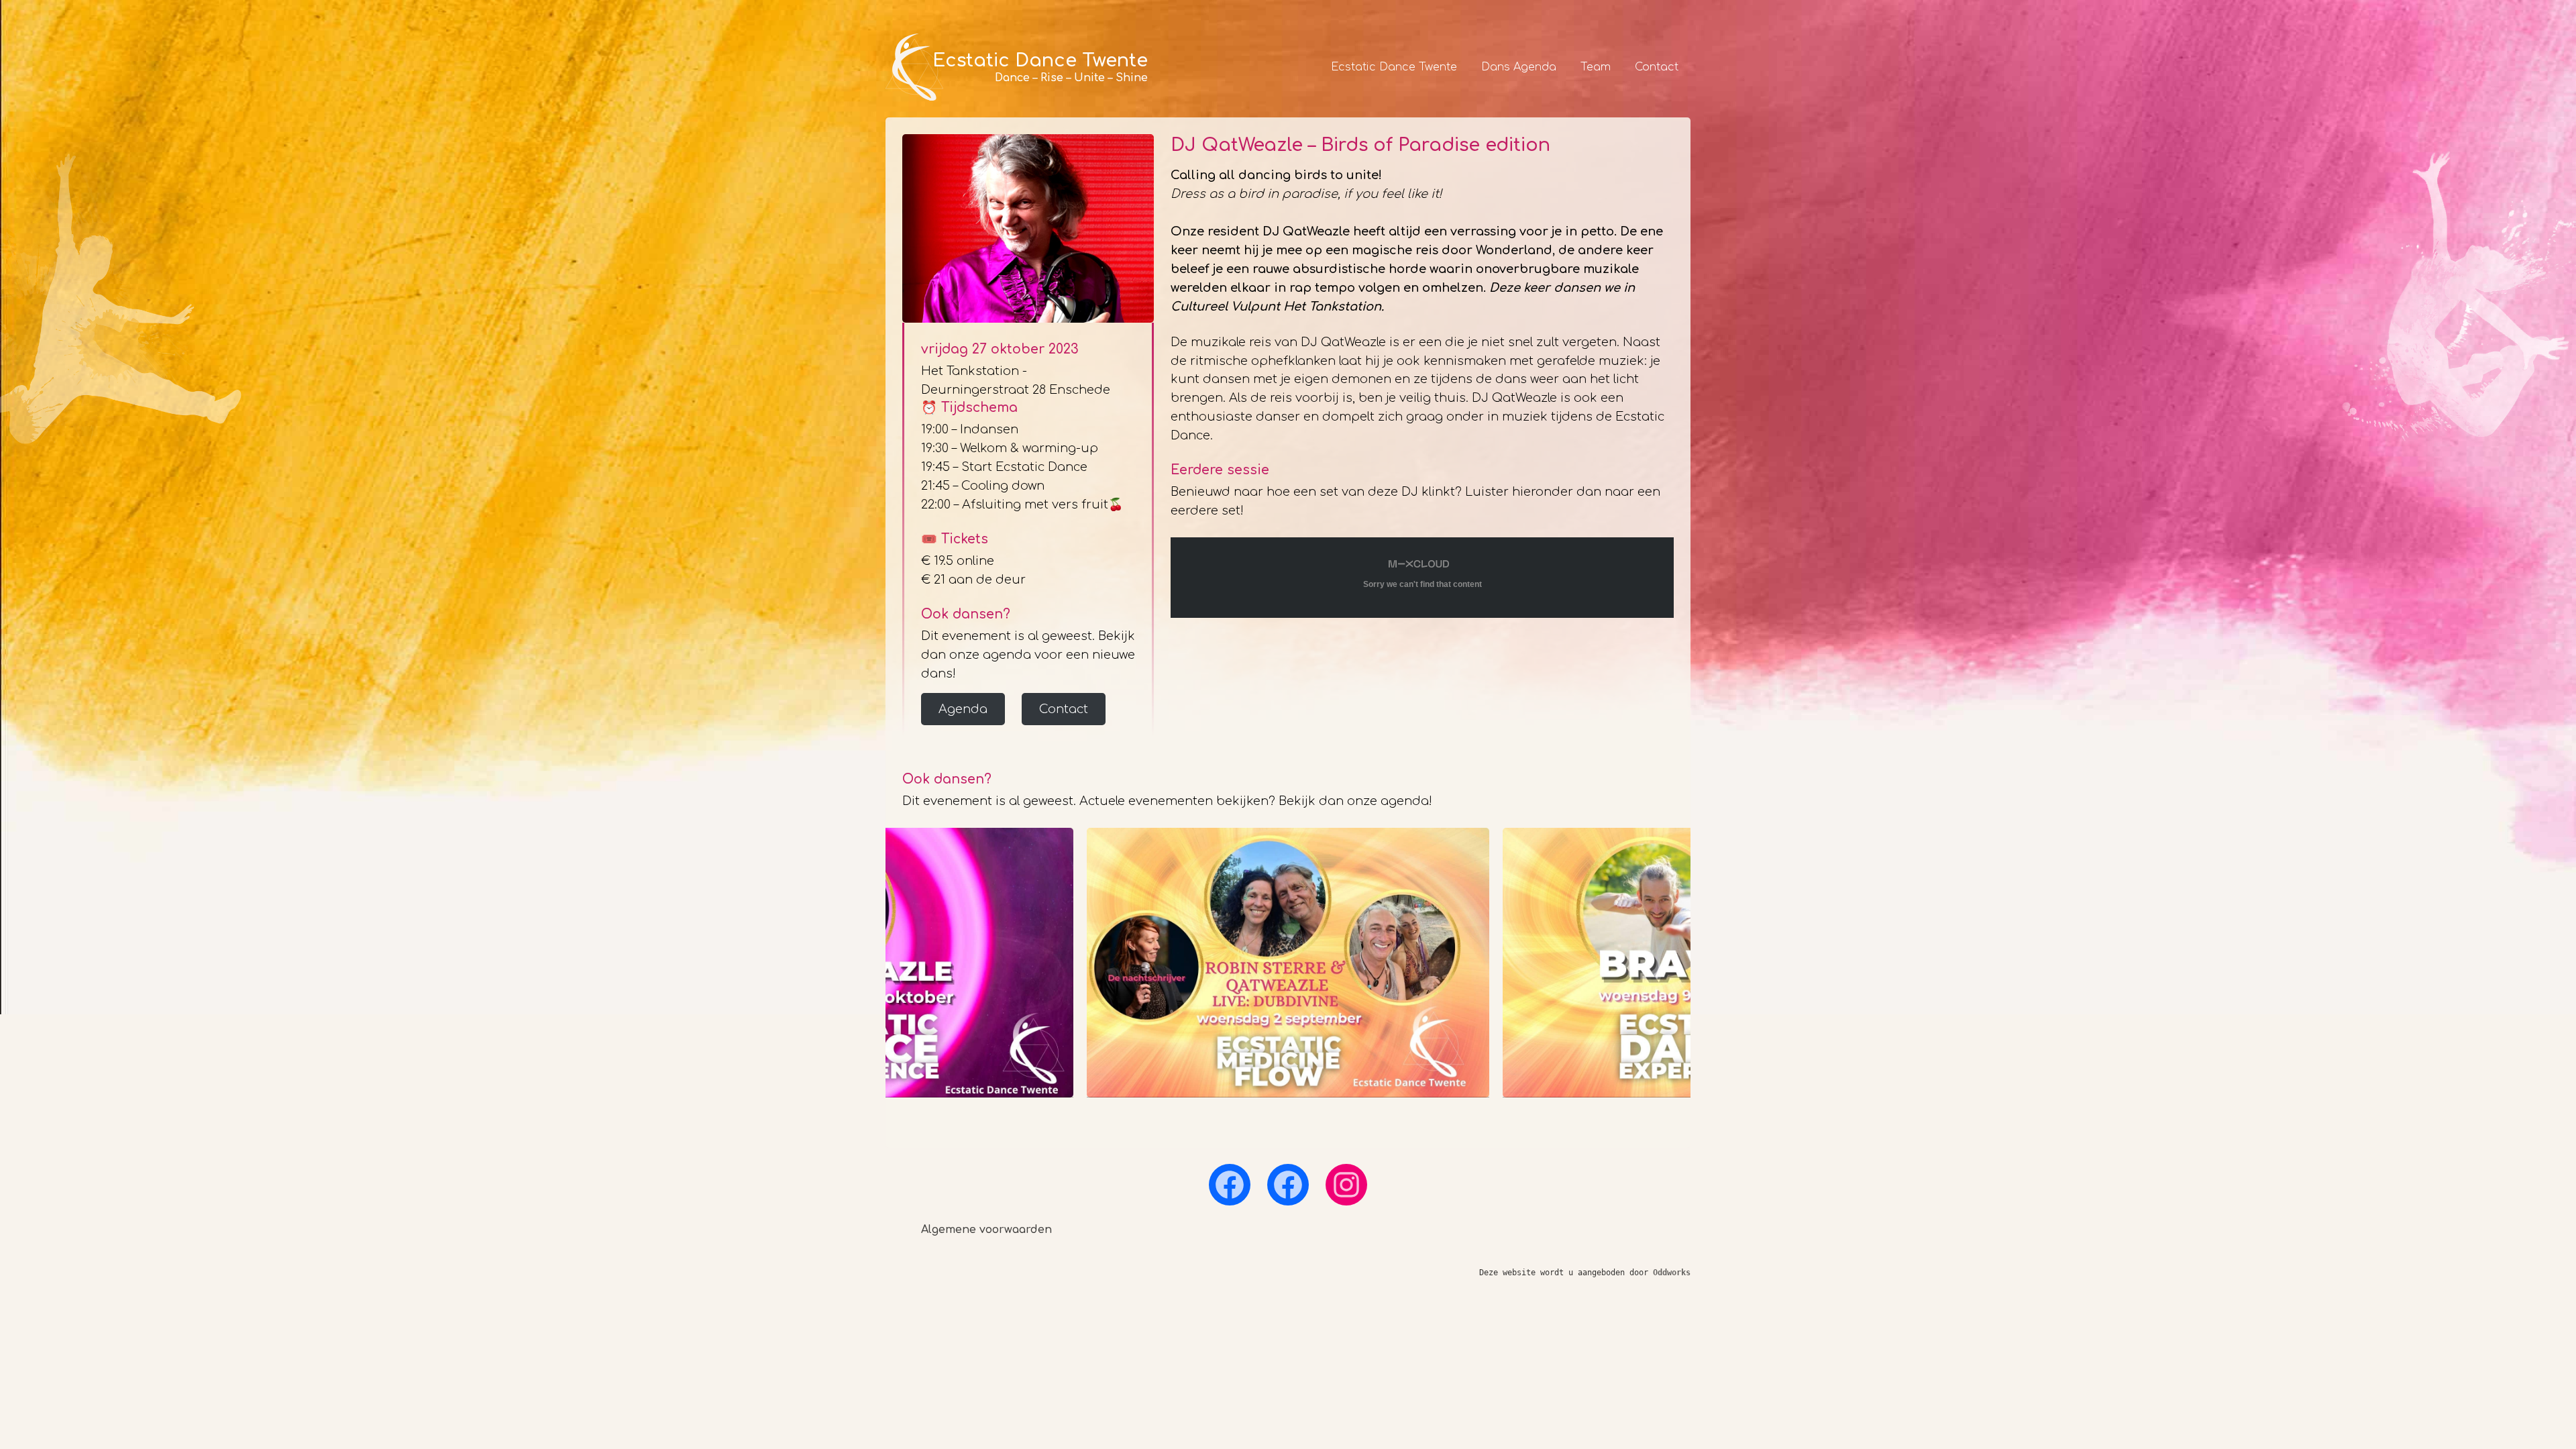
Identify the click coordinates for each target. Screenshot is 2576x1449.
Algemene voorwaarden (986, 1230)
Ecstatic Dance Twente (1394, 67)
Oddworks (1672, 1273)
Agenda (963, 709)
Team (1596, 67)
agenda (1405, 801)
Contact (1657, 67)
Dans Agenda (1519, 67)
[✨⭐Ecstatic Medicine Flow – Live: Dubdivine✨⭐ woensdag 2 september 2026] (1288, 963)
